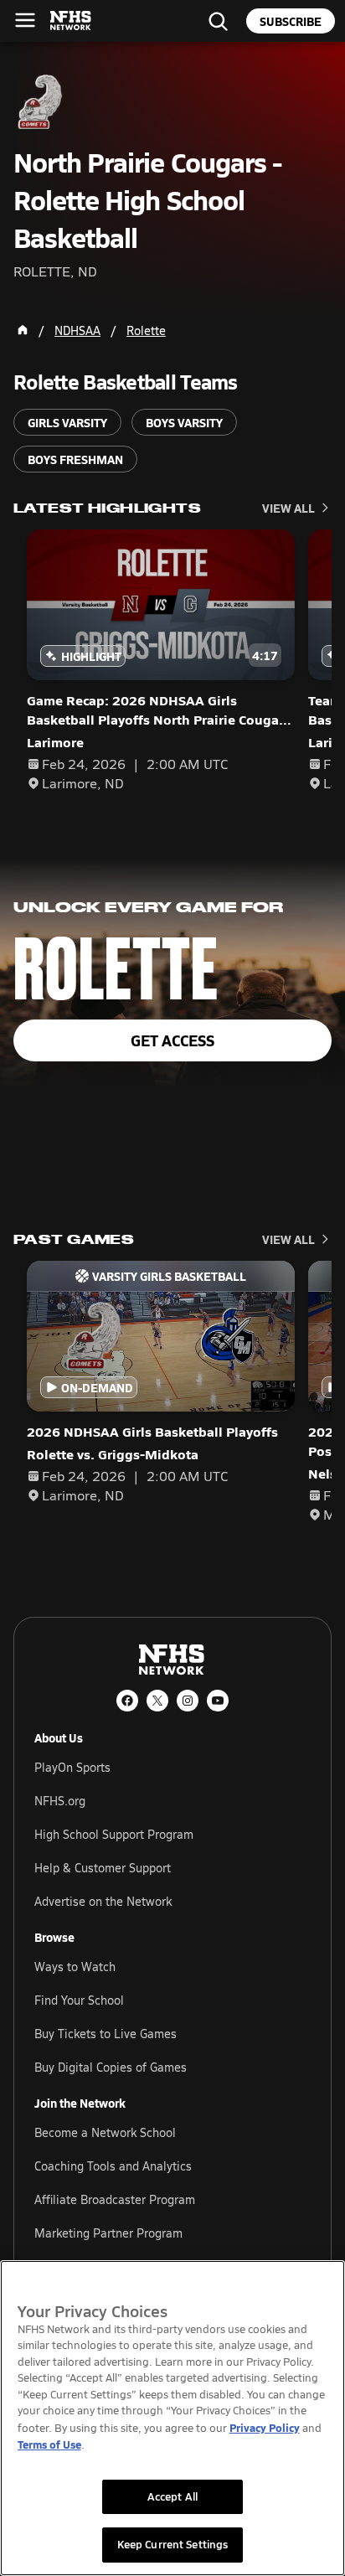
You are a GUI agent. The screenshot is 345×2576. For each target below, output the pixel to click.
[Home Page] (23, 330)
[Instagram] (188, 1701)
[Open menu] (25, 20)
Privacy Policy (265, 2427)
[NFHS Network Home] (71, 21)
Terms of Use (49, 2444)
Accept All (172, 2496)
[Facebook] (127, 1701)
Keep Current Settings (173, 2544)
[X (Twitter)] (157, 1701)
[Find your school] (218, 21)
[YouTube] (218, 1701)
